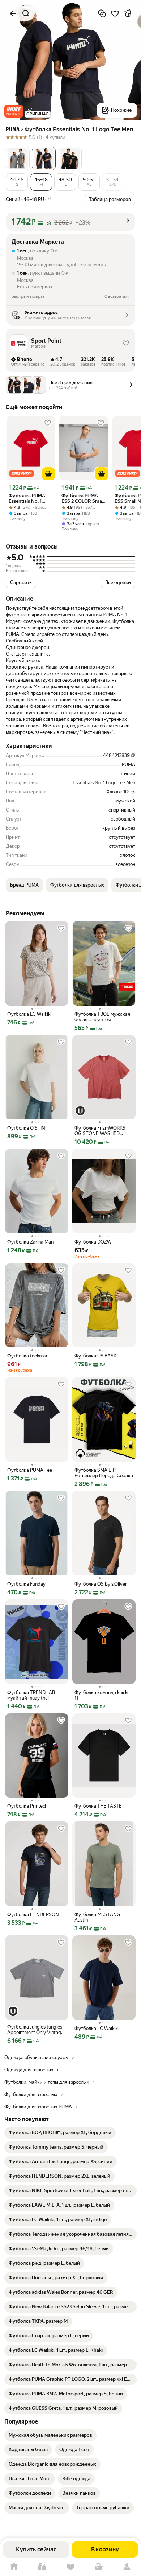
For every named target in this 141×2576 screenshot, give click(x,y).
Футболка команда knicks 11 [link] (102, 1695)
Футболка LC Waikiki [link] (29, 1014)
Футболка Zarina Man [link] (30, 1242)
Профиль (127, 2567)
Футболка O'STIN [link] (26, 1128)
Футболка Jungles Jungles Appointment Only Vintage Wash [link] (35, 2030)
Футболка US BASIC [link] (96, 1356)
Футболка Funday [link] (26, 1584)
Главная (14, 2567)
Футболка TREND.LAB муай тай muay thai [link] (31, 1695)
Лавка (42, 2567)
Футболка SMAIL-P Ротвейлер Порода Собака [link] (104, 1473)
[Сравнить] (102, 13)
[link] (60, 2133)
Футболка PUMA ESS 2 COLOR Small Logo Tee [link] (83, 498)
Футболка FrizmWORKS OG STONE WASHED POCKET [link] (100, 1131)
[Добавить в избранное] (115, 13)
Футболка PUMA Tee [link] (30, 1470)
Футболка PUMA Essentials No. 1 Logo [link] (27, 498)
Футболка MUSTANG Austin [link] (97, 1917)
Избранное (70, 2567)
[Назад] (13, 13)
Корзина (99, 2567)
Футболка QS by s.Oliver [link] (101, 1584)
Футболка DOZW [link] (93, 1242)
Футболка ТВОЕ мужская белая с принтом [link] (102, 1017)
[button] (14, 111)
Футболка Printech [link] (27, 1806)
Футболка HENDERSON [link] (33, 1914)
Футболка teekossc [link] (28, 1356)
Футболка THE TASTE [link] (98, 1806)
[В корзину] (48, 474)
